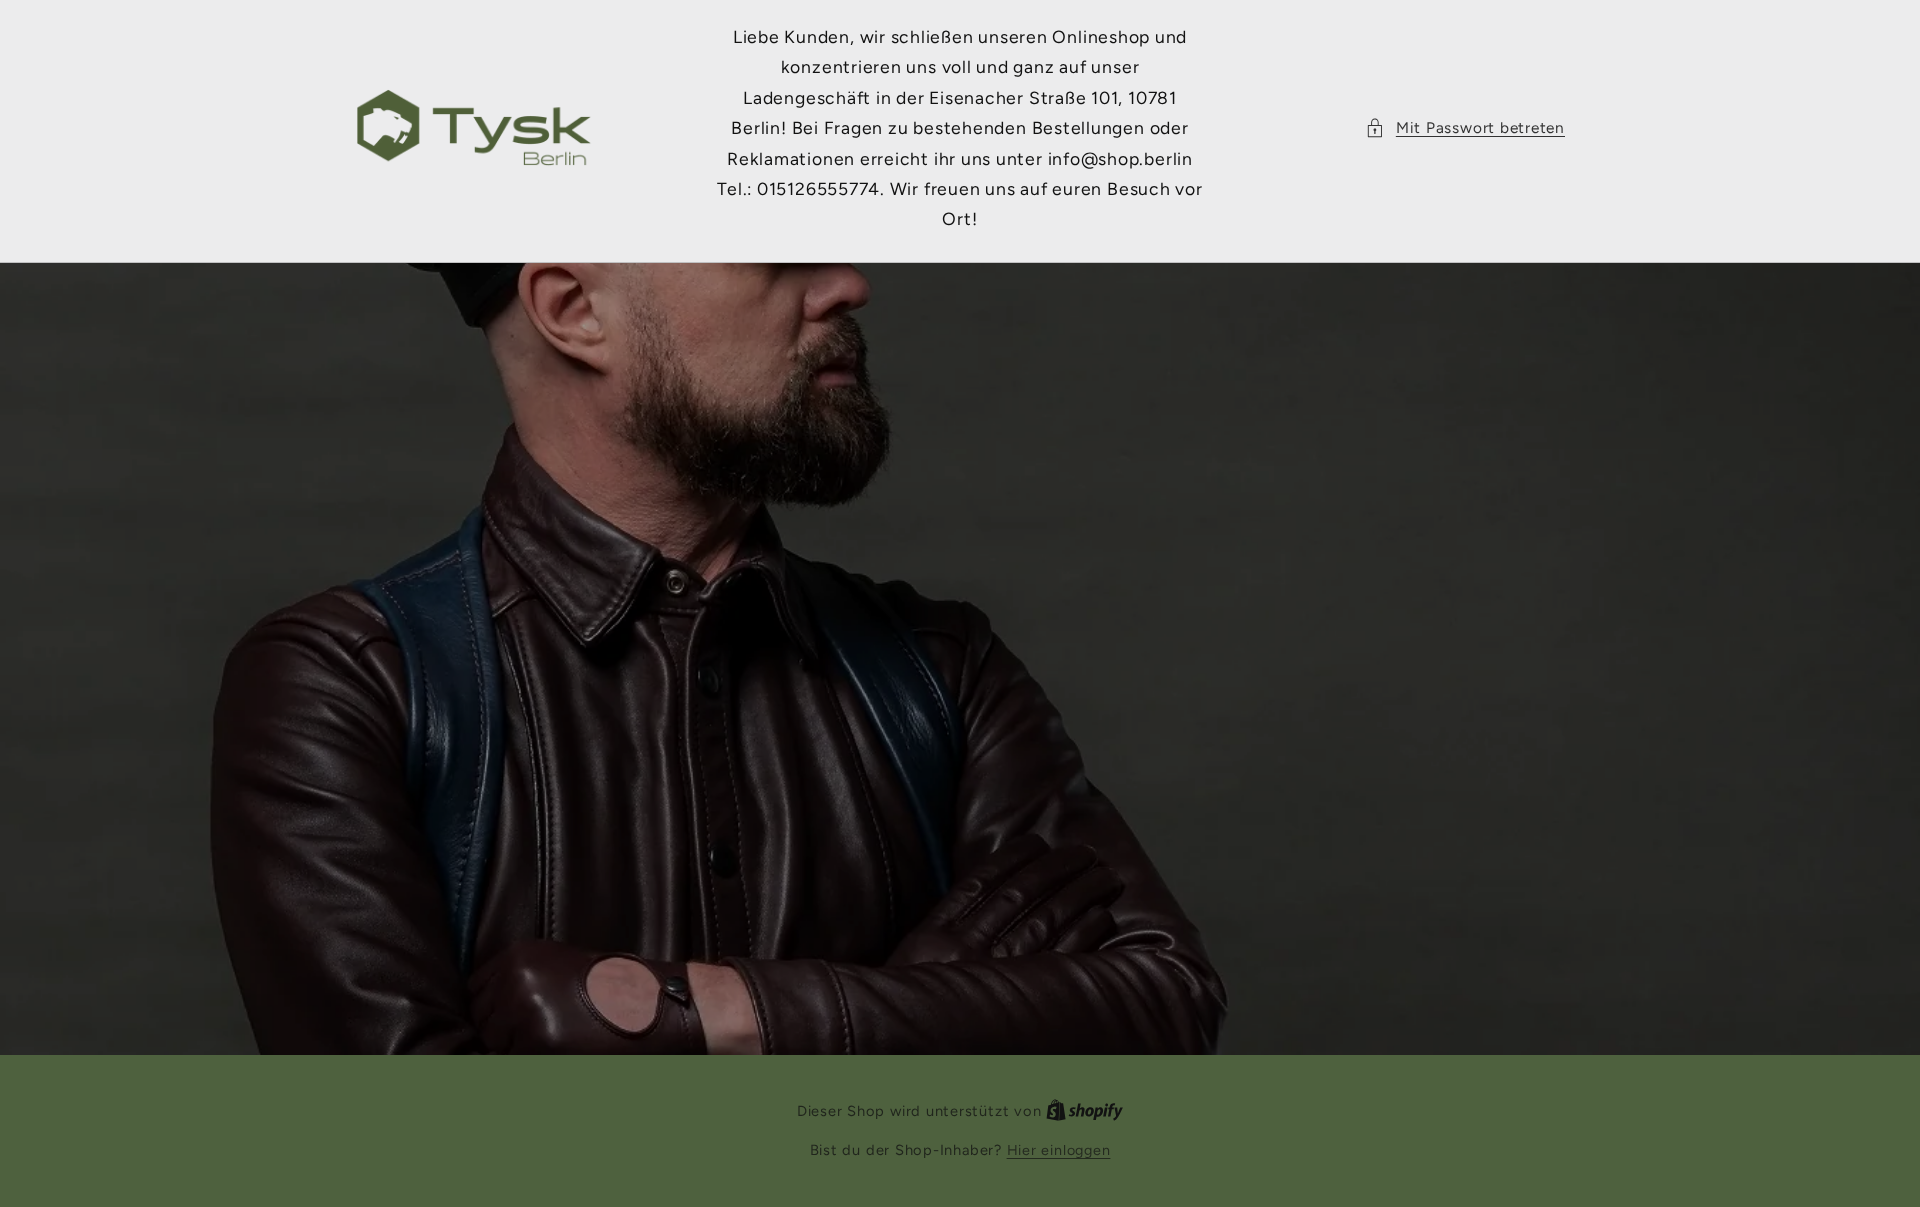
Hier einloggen (1059, 1150)
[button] (1465, 128)
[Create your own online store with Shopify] (1084, 1111)
